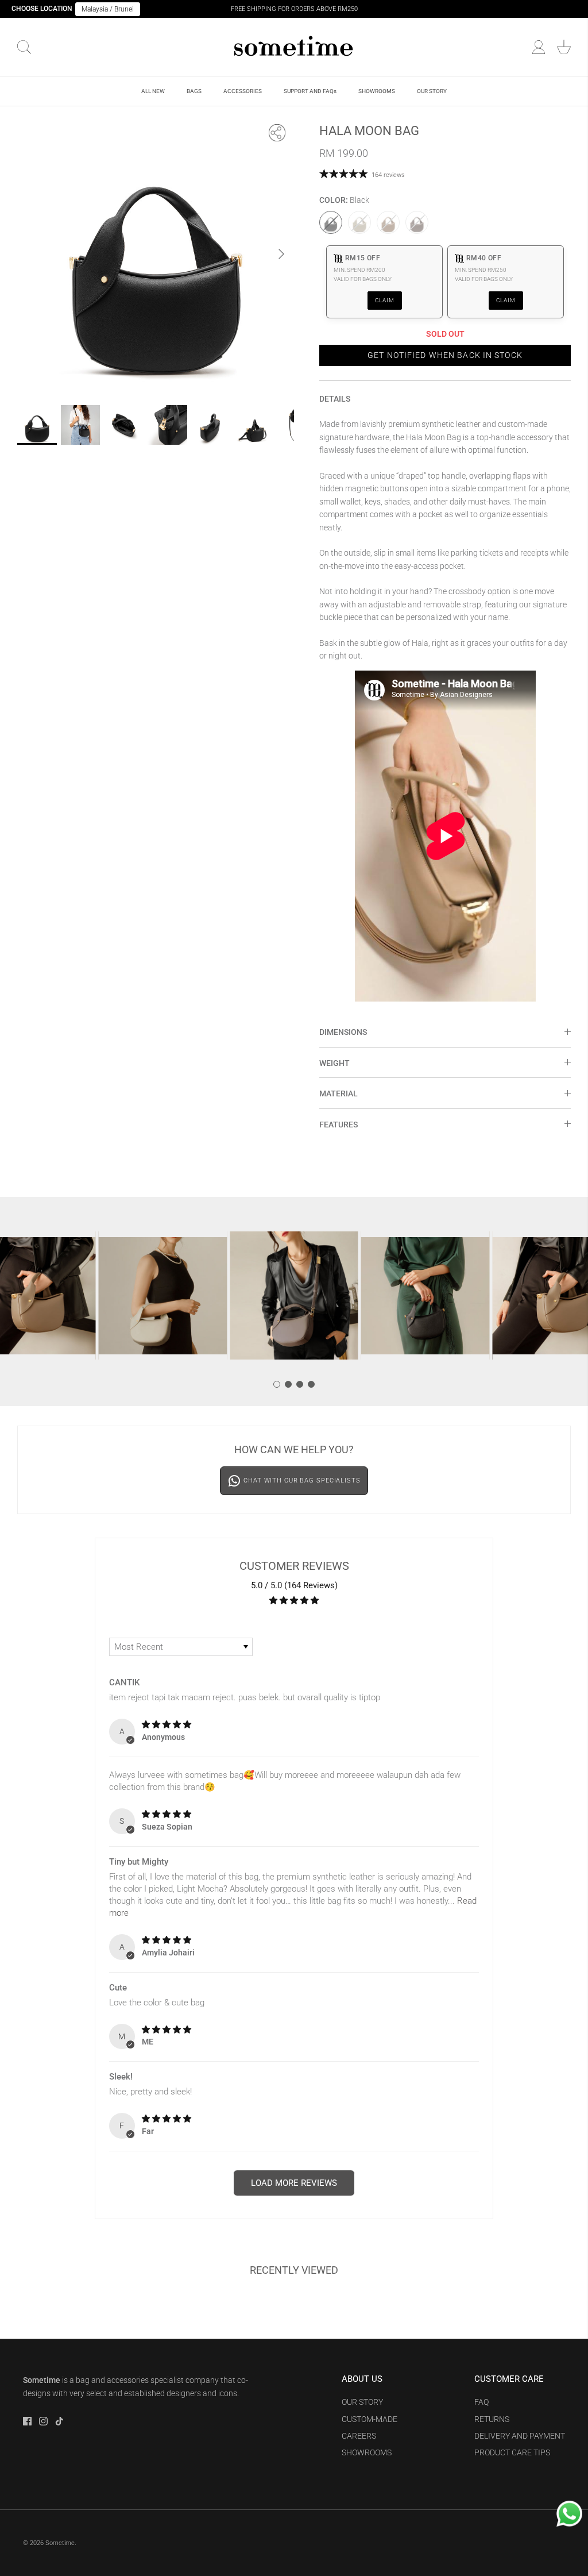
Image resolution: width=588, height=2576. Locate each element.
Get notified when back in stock (445, 355)
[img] (167, 1724)
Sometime (60, 2543)
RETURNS (492, 2419)
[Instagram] (43, 2421)
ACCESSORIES (243, 91)
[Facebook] (27, 2421)
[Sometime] (294, 47)
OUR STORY (432, 91)
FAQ (481, 2402)
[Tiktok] (59, 2421)
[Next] (281, 254)
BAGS (194, 91)
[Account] (539, 47)
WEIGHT (334, 1063)
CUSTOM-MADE (370, 2419)
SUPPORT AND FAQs (310, 91)
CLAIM (385, 300)
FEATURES (339, 1125)
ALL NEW (153, 91)
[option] (156, 254)
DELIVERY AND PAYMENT (520, 2436)
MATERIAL (339, 1093)
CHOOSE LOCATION (42, 9)
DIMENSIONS (343, 1032)
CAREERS (359, 2436)
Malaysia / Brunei (108, 9)
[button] (277, 1384)
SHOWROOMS (377, 91)
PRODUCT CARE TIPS (512, 2452)
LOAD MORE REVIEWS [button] (294, 2183)
